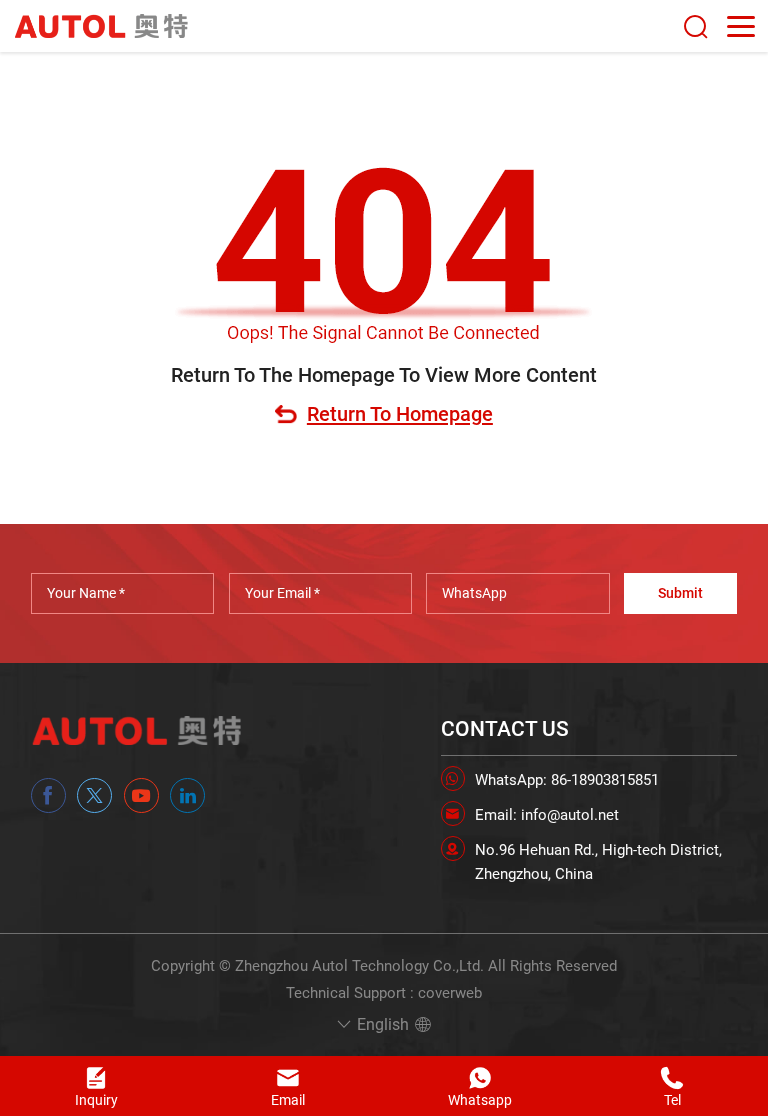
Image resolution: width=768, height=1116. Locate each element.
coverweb (450, 993)
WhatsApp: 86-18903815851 (567, 780)
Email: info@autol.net (547, 815)
